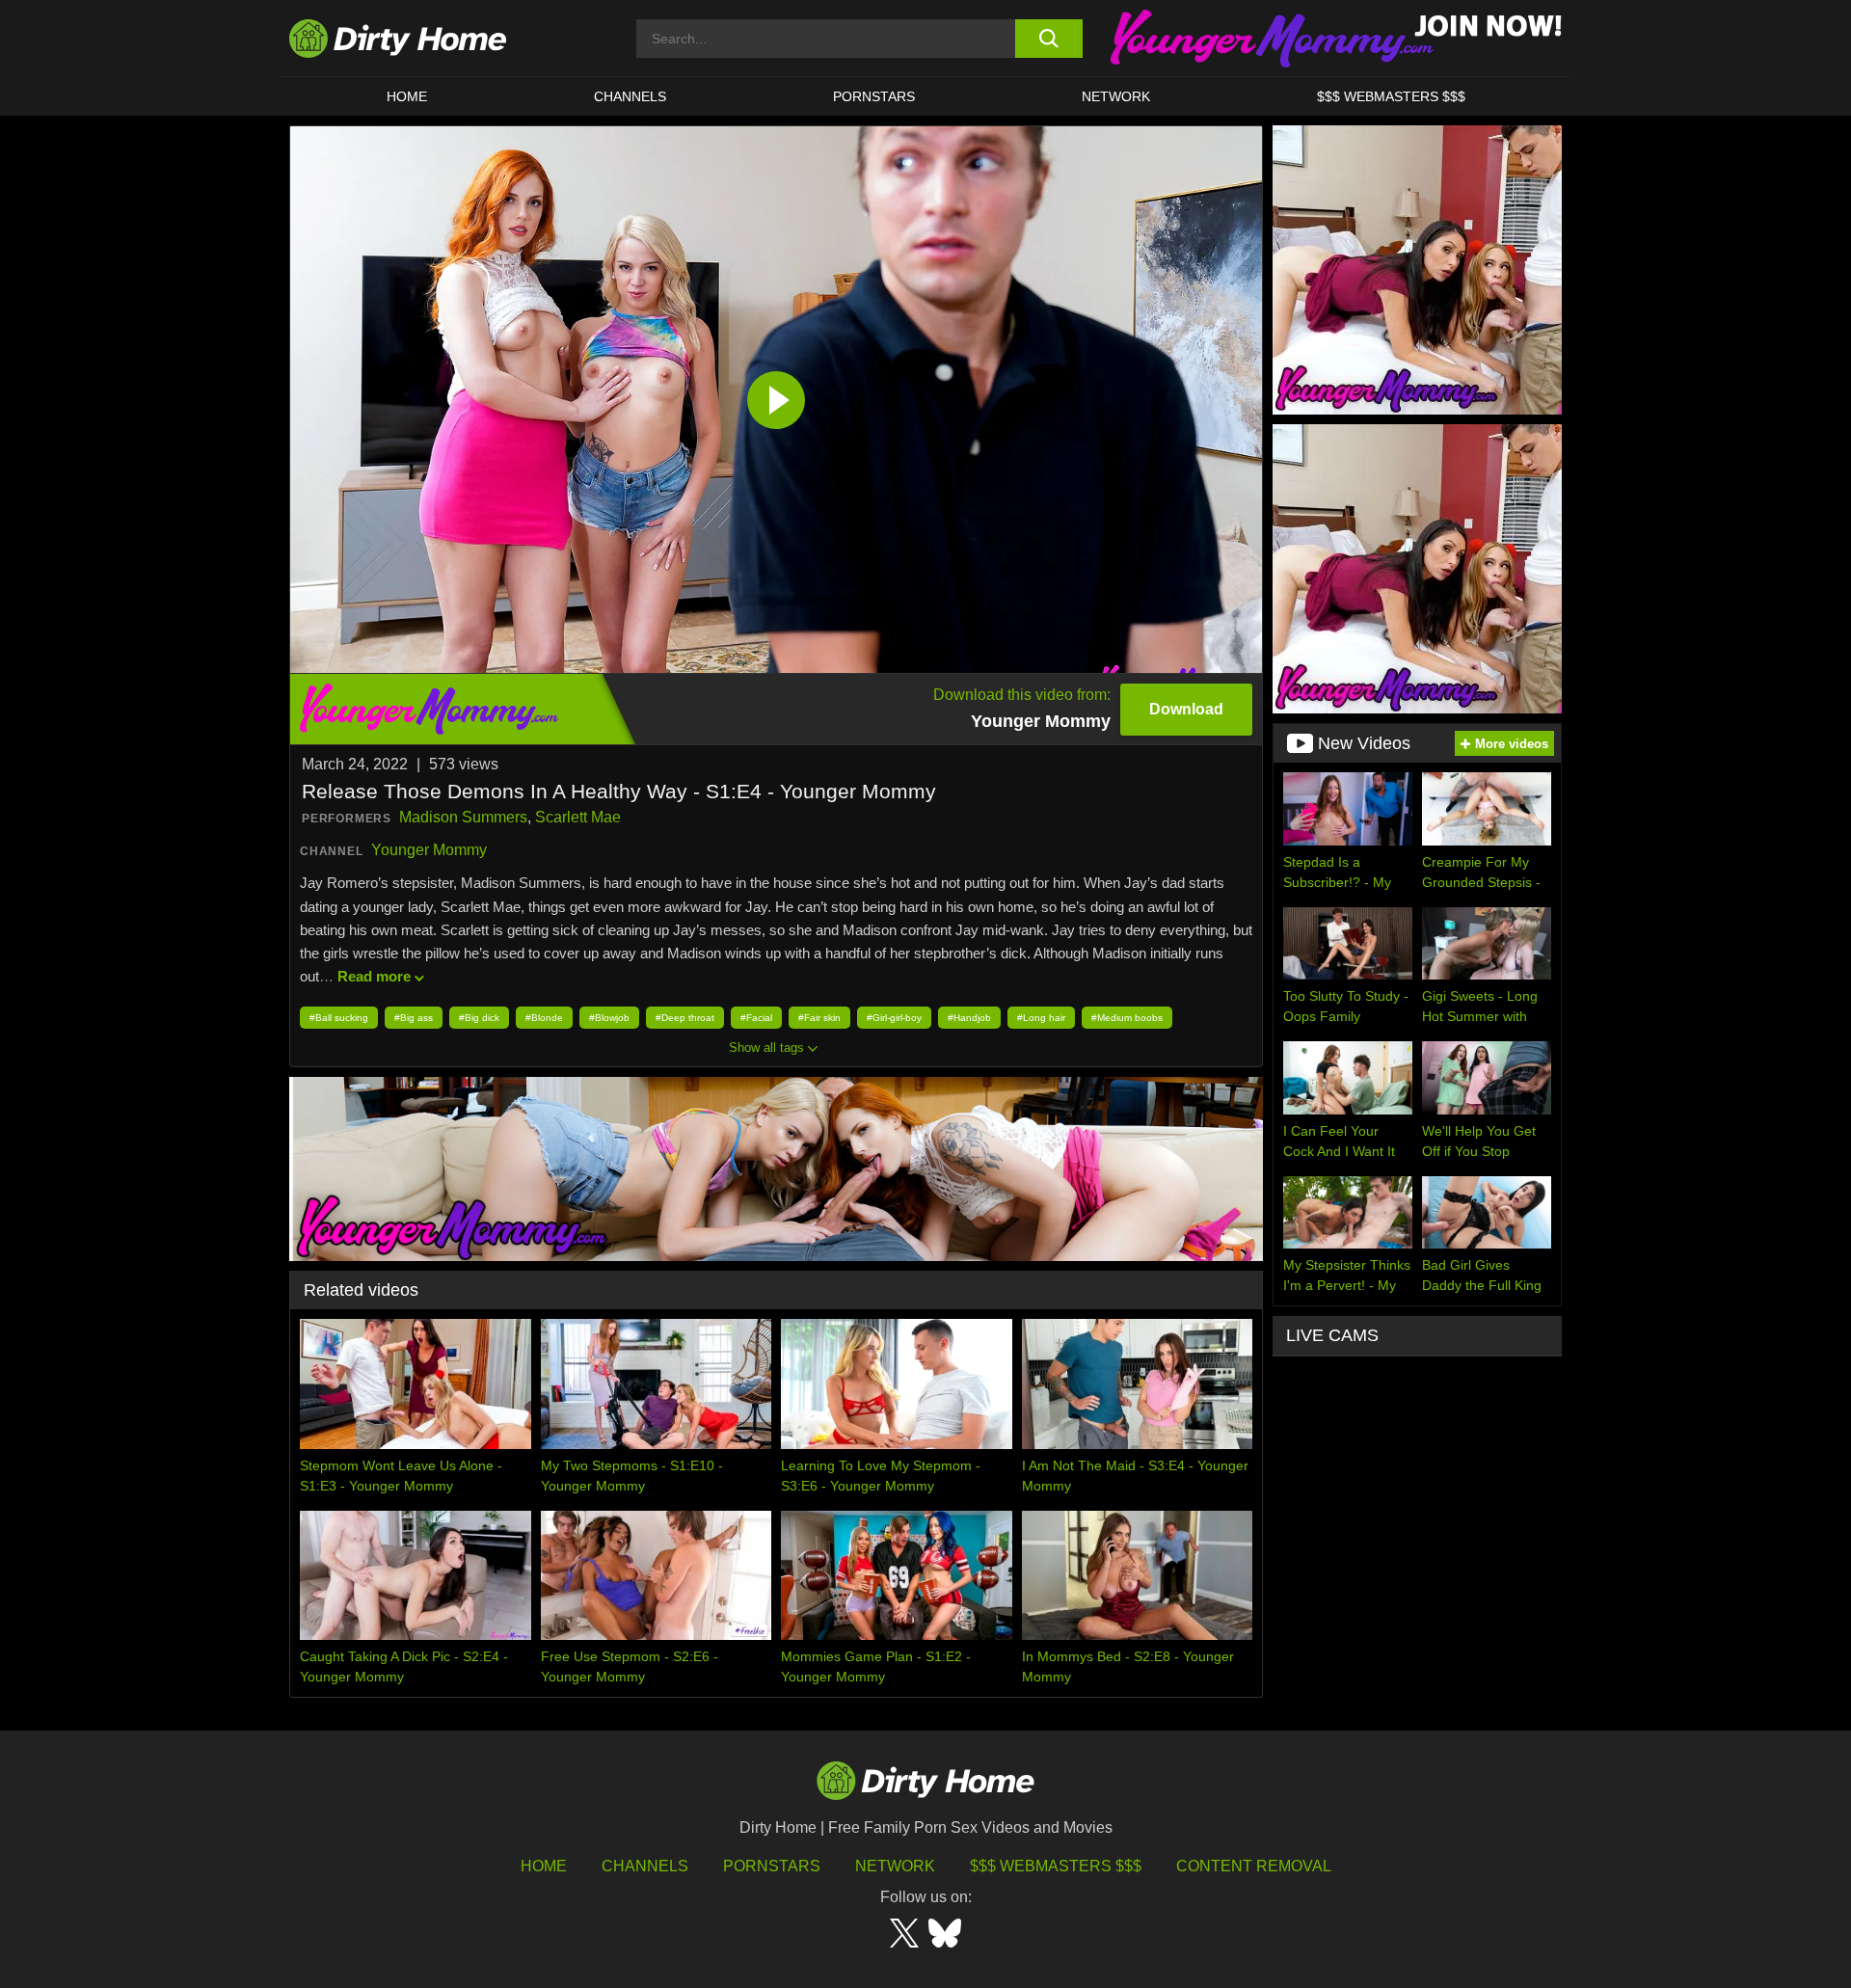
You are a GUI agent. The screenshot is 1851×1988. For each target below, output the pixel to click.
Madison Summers (463, 817)
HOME (407, 96)
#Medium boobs (1127, 1018)
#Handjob (969, 1018)
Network (1116, 96)
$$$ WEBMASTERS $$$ (1391, 96)
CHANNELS (630, 96)
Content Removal (1254, 1866)
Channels (645, 1866)
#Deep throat (685, 1018)
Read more (374, 976)
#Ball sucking (339, 1018)
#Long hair (1041, 1018)
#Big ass (414, 1018)
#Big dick (479, 1018)
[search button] (1048, 39)
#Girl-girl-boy (894, 1018)
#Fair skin (819, 1018)
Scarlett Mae (578, 817)
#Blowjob (609, 1018)
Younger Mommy (429, 850)
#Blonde (544, 1018)
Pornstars (874, 96)
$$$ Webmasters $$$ (1056, 1866)
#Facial (756, 1018)
